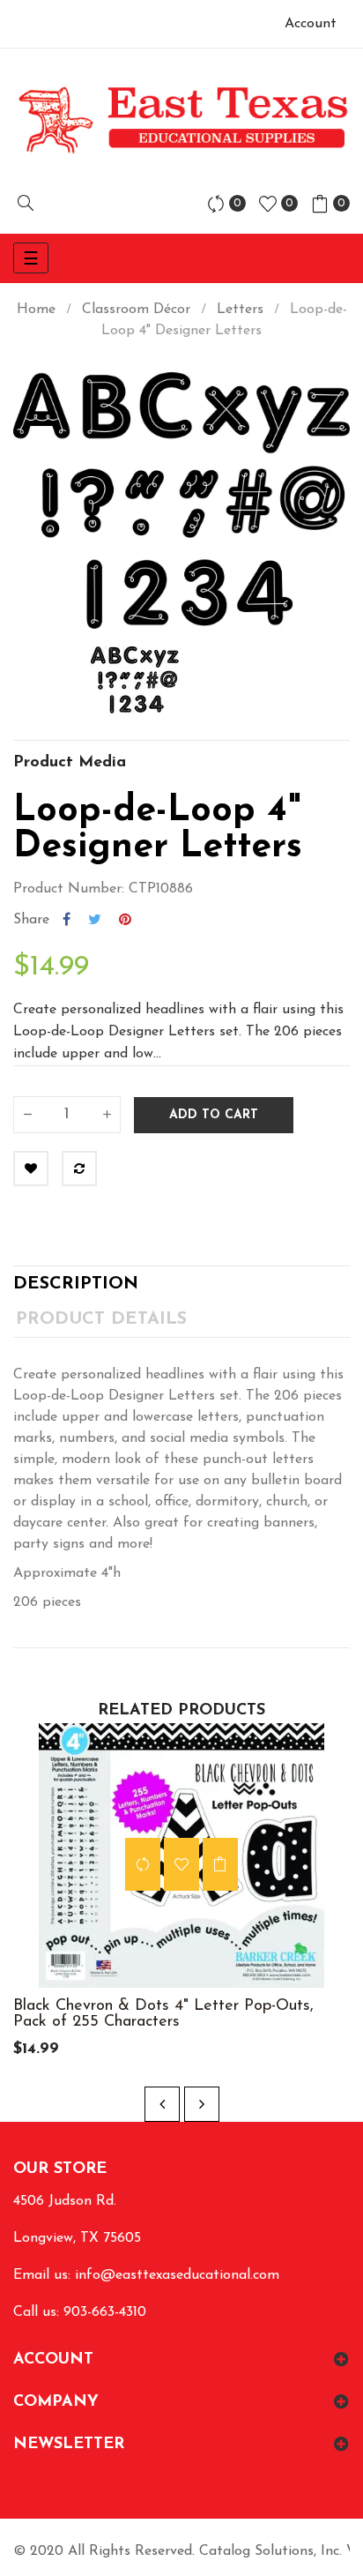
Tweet (95, 920)
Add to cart (214, 1115)
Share (67, 920)
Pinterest (125, 920)
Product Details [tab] (101, 1319)
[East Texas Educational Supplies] (181, 119)
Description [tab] (76, 1284)
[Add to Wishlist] (31, 1169)
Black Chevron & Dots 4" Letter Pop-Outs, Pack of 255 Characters (163, 2014)
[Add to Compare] (79, 1169)
